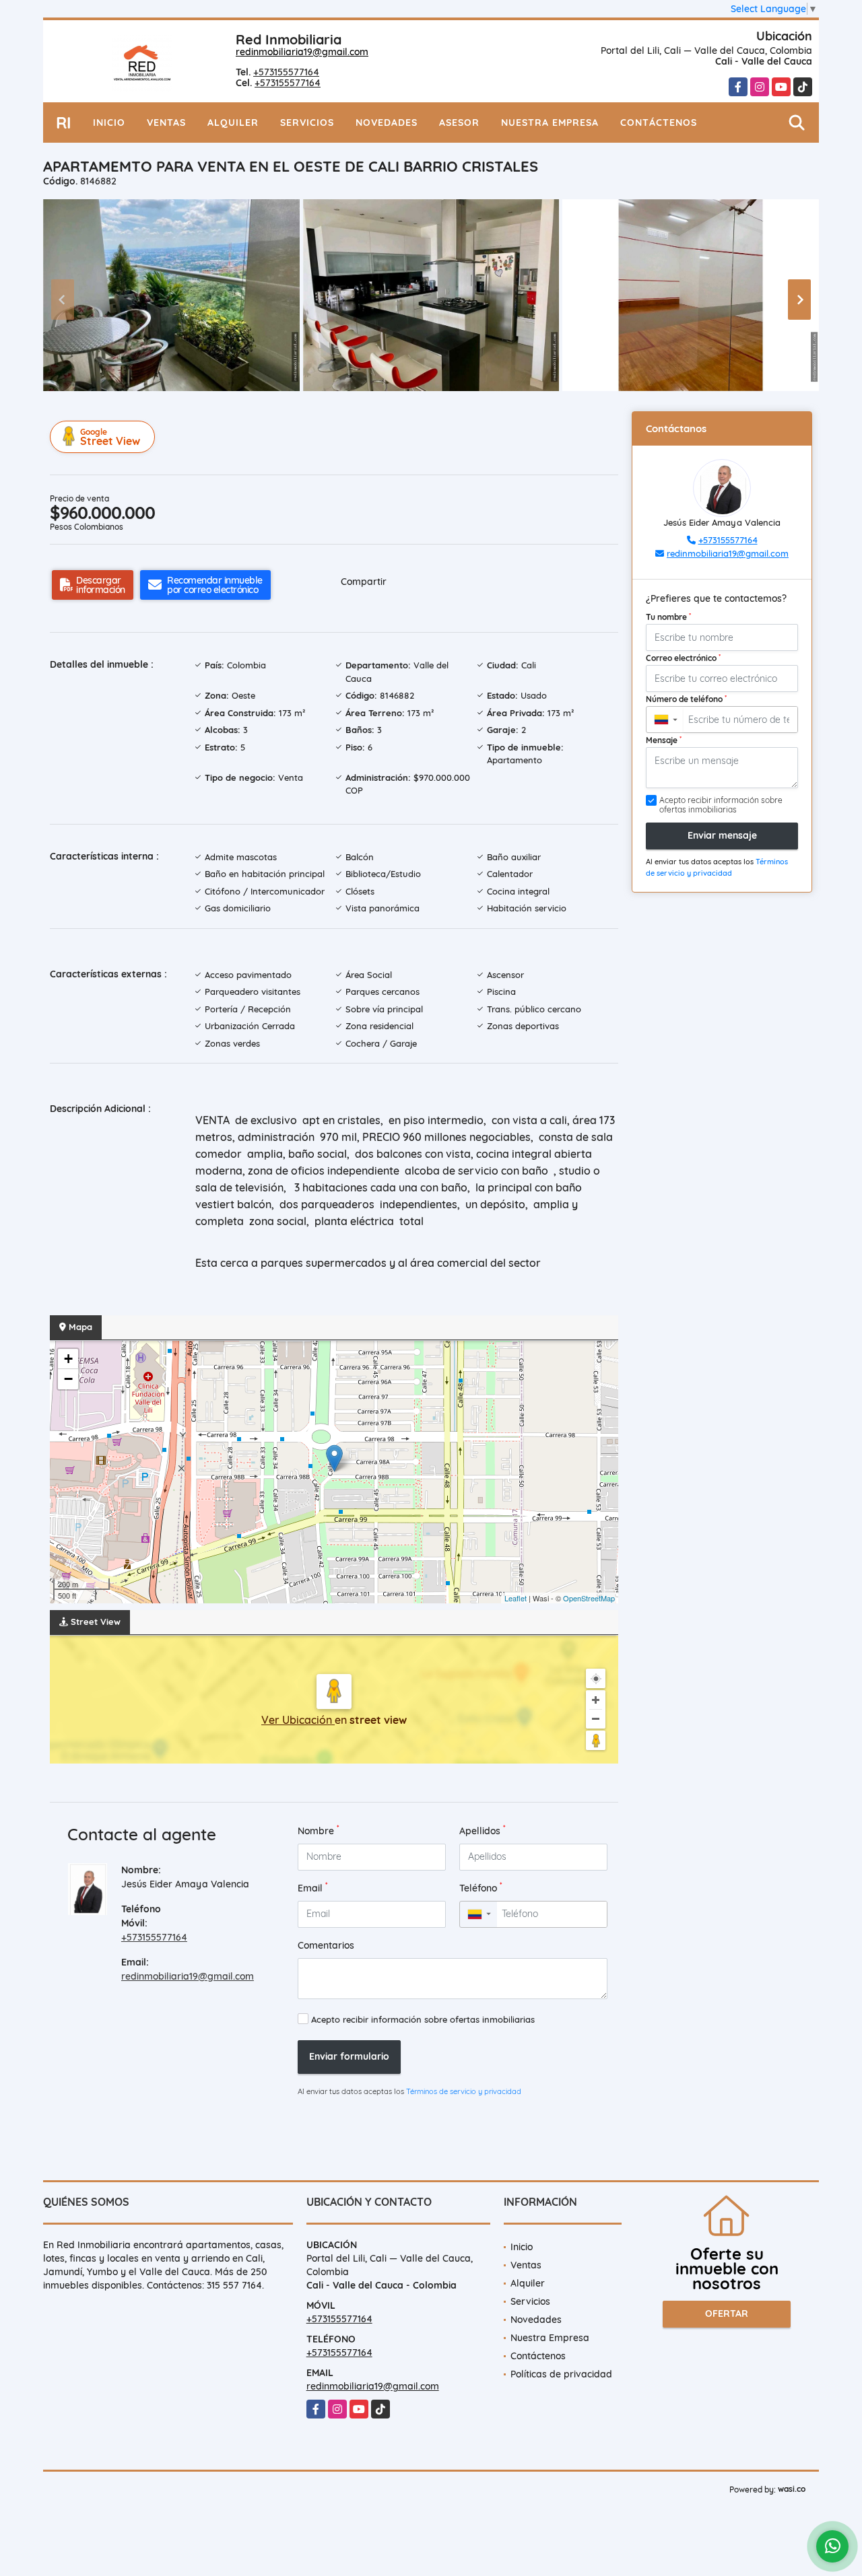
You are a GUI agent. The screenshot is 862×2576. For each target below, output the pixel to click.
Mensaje (664, 740)
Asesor (459, 123)
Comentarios (326, 1945)
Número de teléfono (686, 699)
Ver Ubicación (298, 1720)
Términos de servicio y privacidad (464, 2091)
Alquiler (233, 123)
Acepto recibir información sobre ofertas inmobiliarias (423, 2019)
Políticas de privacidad (561, 2374)
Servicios (307, 123)
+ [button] (68, 1359)
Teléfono (481, 1888)
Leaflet (516, 1598)
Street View (110, 437)
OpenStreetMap (589, 1598)
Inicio (109, 123)
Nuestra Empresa (550, 123)
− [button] (68, 1379)
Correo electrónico (683, 658)
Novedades (387, 123)
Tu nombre (668, 617)
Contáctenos (659, 123)
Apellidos (483, 1831)
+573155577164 (286, 72)
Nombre (319, 1831)
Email (313, 1888)
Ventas (166, 123)
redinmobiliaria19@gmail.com (302, 52)
